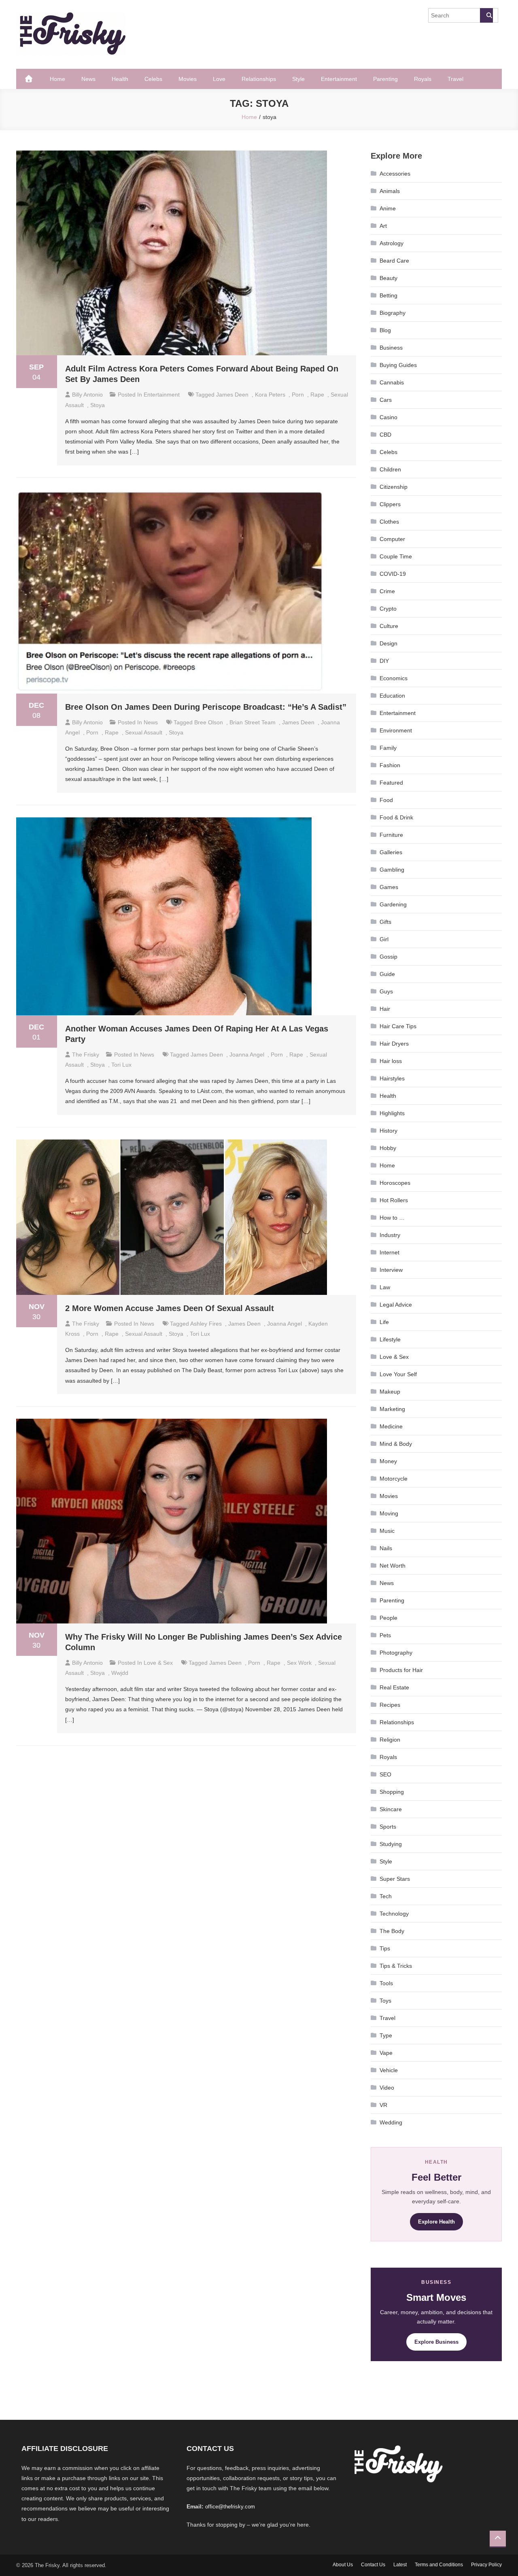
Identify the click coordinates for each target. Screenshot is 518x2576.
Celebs (153, 79)
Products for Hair (401, 1670)
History (388, 1131)
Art (383, 226)
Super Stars (395, 1879)
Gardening (393, 904)
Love (219, 79)
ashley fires (206, 1324)
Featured (391, 783)
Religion (390, 1740)
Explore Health (436, 2222)
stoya (98, 405)
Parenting (385, 79)
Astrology (392, 243)
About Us (343, 2565)
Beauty (388, 278)
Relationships (259, 79)
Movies (188, 79)
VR (383, 2105)
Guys (386, 991)
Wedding (391, 2122)
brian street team (253, 722)
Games (389, 887)
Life (384, 1322)
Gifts (385, 922)
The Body (392, 1931)
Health (120, 79)
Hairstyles (392, 1078)
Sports (388, 1827)
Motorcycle (394, 1479)
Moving (389, 1513)
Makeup (390, 1392)
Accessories (395, 174)
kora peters (270, 395)
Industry (390, 1235)
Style (298, 79)
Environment (396, 730)
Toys (385, 2001)
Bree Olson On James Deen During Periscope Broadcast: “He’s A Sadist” (206, 707)
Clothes (389, 522)
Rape (317, 395)
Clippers (390, 504)
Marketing (392, 1409)
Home (57, 79)
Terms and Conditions (439, 2565)
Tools (386, 1983)
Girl (384, 939)
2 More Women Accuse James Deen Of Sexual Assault (170, 1308)
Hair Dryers (394, 1044)
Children (390, 469)
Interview (391, 1270)
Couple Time (396, 556)
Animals (390, 191)
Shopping (392, 1792)
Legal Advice (396, 1305)
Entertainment (339, 79)
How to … (392, 1218)
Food (386, 800)
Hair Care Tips (398, 1026)
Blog (385, 330)
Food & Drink (396, 817)
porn (298, 395)
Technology (394, 1914)
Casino (388, 417)
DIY (384, 661)
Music (387, 1531)
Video (387, 2088)
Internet (390, 1252)
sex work (299, 1663)
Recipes (390, 1705)
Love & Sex (158, 1663)
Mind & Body (396, 1444)
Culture (389, 626)
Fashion (390, 765)
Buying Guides (398, 365)
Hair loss (391, 1061)
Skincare (391, 1809)
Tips (385, 1948)
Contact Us (373, 2565)
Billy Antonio (87, 395)
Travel (455, 79)
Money (388, 1461)
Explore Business (436, 2342)
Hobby (388, 1148)
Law (385, 1287)
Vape (386, 2053)
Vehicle (389, 2070)
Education (392, 696)
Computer (392, 539)
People (388, 1618)
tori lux (121, 1065)
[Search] (486, 15)
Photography (396, 1653)
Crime (387, 591)
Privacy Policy (486, 2565)
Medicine (391, 1426)
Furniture (391, 835)
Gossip (388, 957)
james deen (232, 395)
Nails (386, 1548)
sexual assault (144, 732)
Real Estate (394, 1687)
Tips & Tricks (396, 1966)
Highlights (392, 1113)
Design (388, 643)
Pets (385, 1635)
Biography (393, 313)
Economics (394, 678)
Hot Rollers (394, 1200)
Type (386, 2035)
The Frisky (86, 1055)
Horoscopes (395, 1183)
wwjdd (120, 1673)
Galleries (391, 852)
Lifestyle (390, 1339)
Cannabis (392, 382)
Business (391, 348)
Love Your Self (398, 1374)
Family (388, 748)
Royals (423, 79)
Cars (386, 400)
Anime (388, 208)
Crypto (388, 609)
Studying (391, 1844)
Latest (400, 2565)
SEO (385, 1774)
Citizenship (394, 487)
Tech (386, 1896)
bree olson (209, 722)
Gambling (392, 870)
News (88, 79)
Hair (385, 1009)
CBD (385, 435)
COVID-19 (393, 574)
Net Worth (393, 1566)
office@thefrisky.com (230, 2507)
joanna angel (247, 1055)
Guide (387, 974)
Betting (388, 295)
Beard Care (394, 261)
